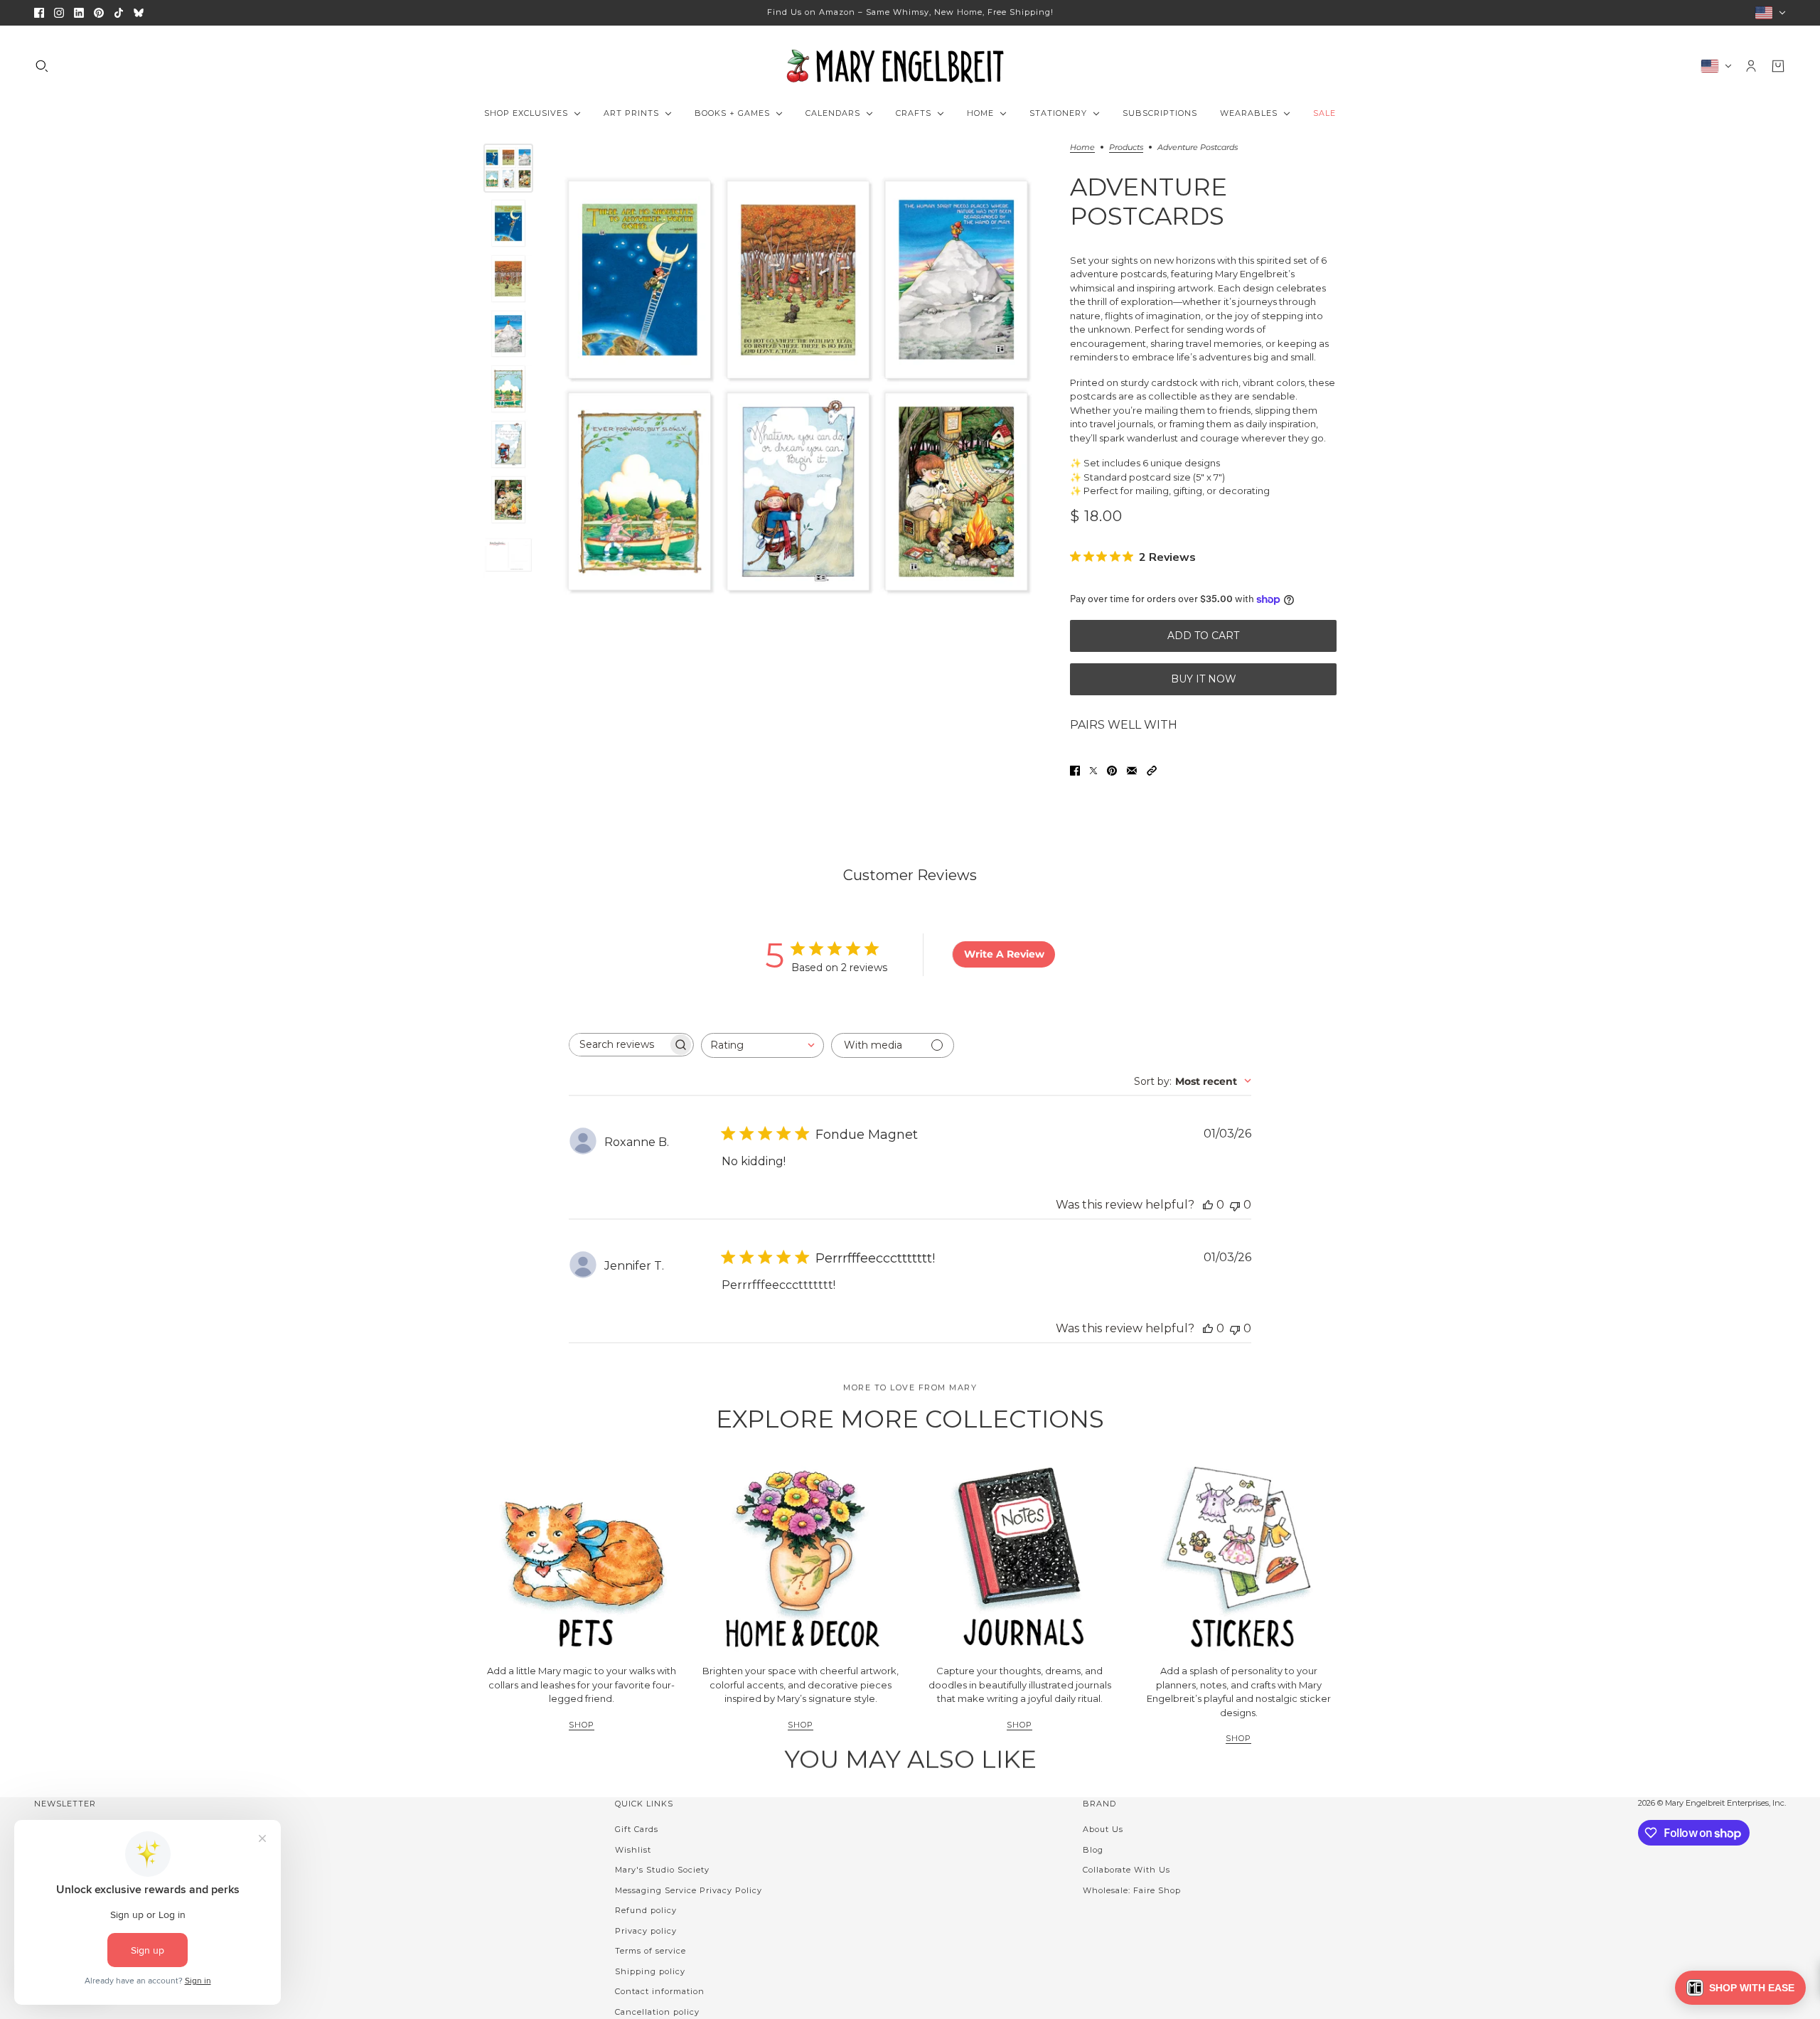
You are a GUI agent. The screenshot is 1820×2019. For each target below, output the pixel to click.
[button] (1152, 771)
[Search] (42, 66)
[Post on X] (1093, 771)
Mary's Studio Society (662, 1870)
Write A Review (1004, 954)
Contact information (660, 1991)
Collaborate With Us (1126, 1870)
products (1126, 148)
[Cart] (1778, 66)
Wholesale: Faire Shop (1132, 1890)
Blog (1093, 1850)
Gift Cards (637, 1829)
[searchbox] (619, 1045)
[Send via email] (1132, 771)
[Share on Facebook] (1075, 771)
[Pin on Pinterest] (1112, 771)
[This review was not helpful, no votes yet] (1235, 1205)
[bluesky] (139, 13)
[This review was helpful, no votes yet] (1208, 1205)
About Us (1103, 1829)
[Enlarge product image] (798, 386)
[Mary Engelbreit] (910, 66)
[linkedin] (79, 13)
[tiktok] (119, 13)
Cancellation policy (657, 2012)
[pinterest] (99, 13)
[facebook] (39, 13)
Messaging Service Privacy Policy (689, 1890)
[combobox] (762, 1045)
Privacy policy (646, 1931)
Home (1082, 148)
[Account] (1751, 66)
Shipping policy (650, 1971)
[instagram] (59, 13)
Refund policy (646, 1910)
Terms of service (651, 1951)
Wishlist (633, 1850)
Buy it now (1204, 679)
